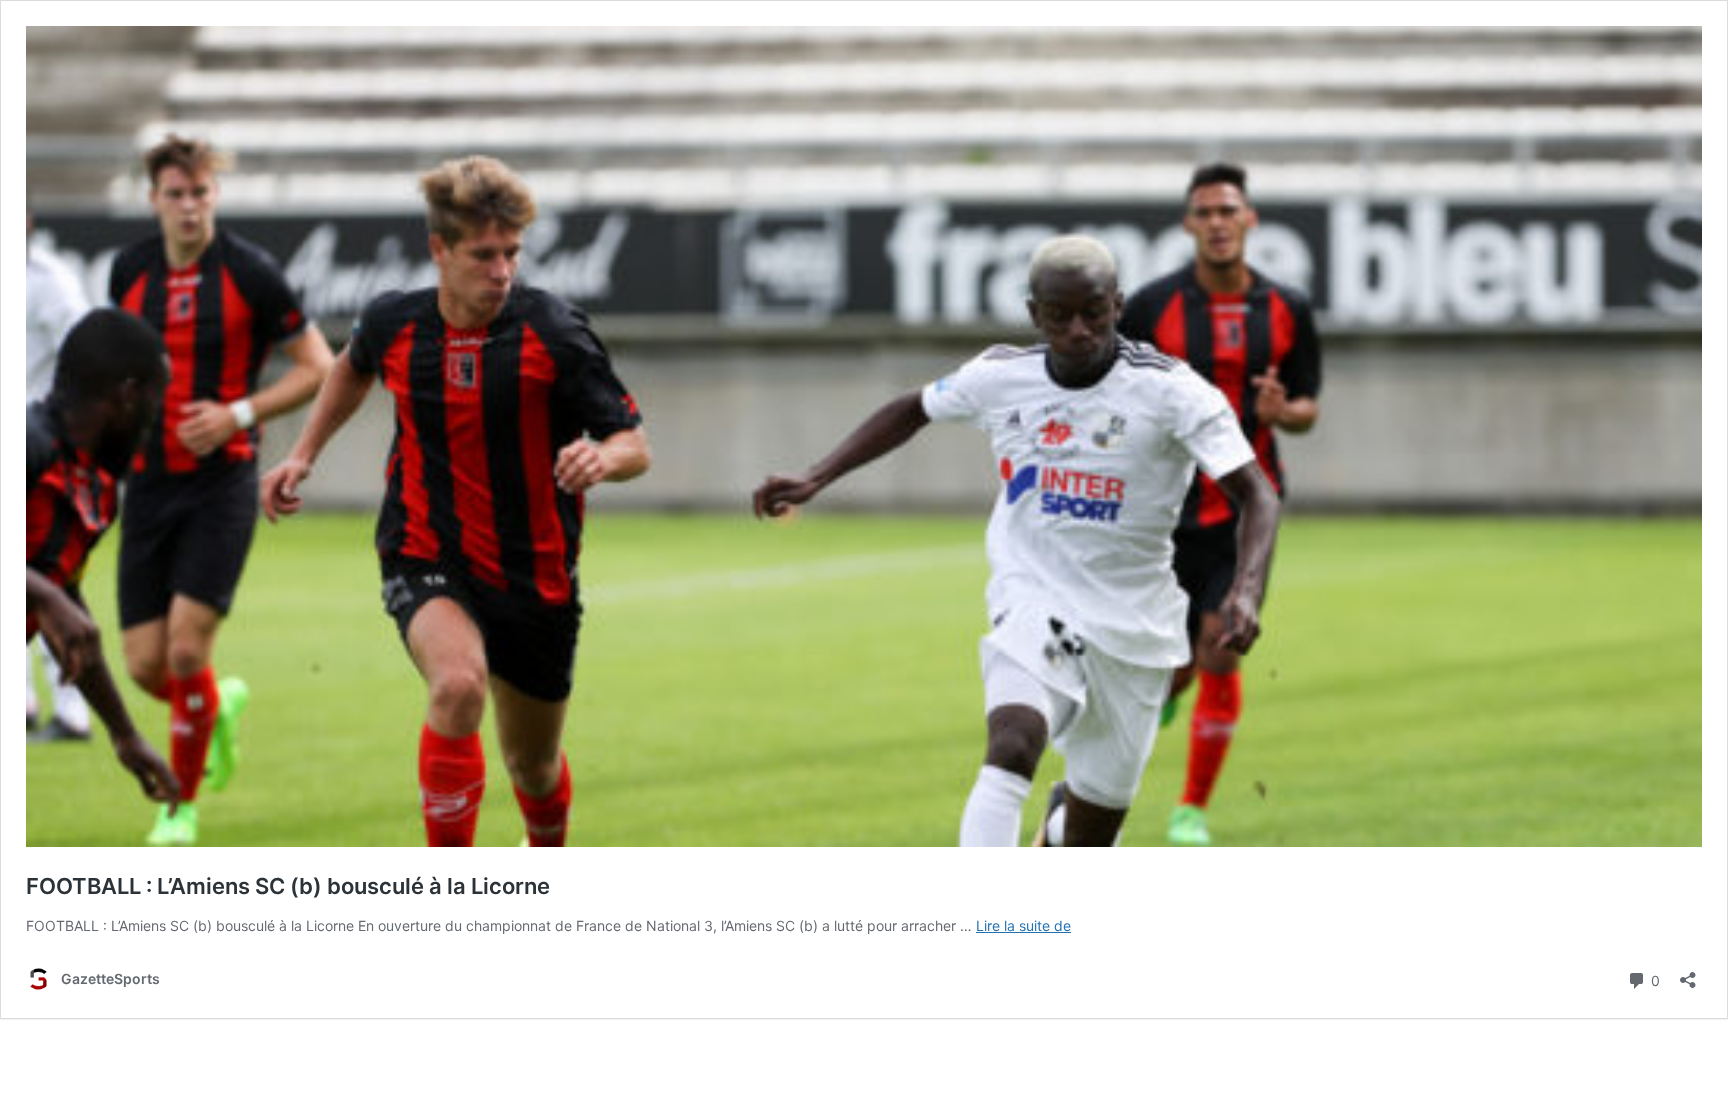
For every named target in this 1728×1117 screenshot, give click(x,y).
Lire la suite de (1023, 925)
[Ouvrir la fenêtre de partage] (1688, 973)
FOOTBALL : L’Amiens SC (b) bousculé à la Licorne (288, 886)
